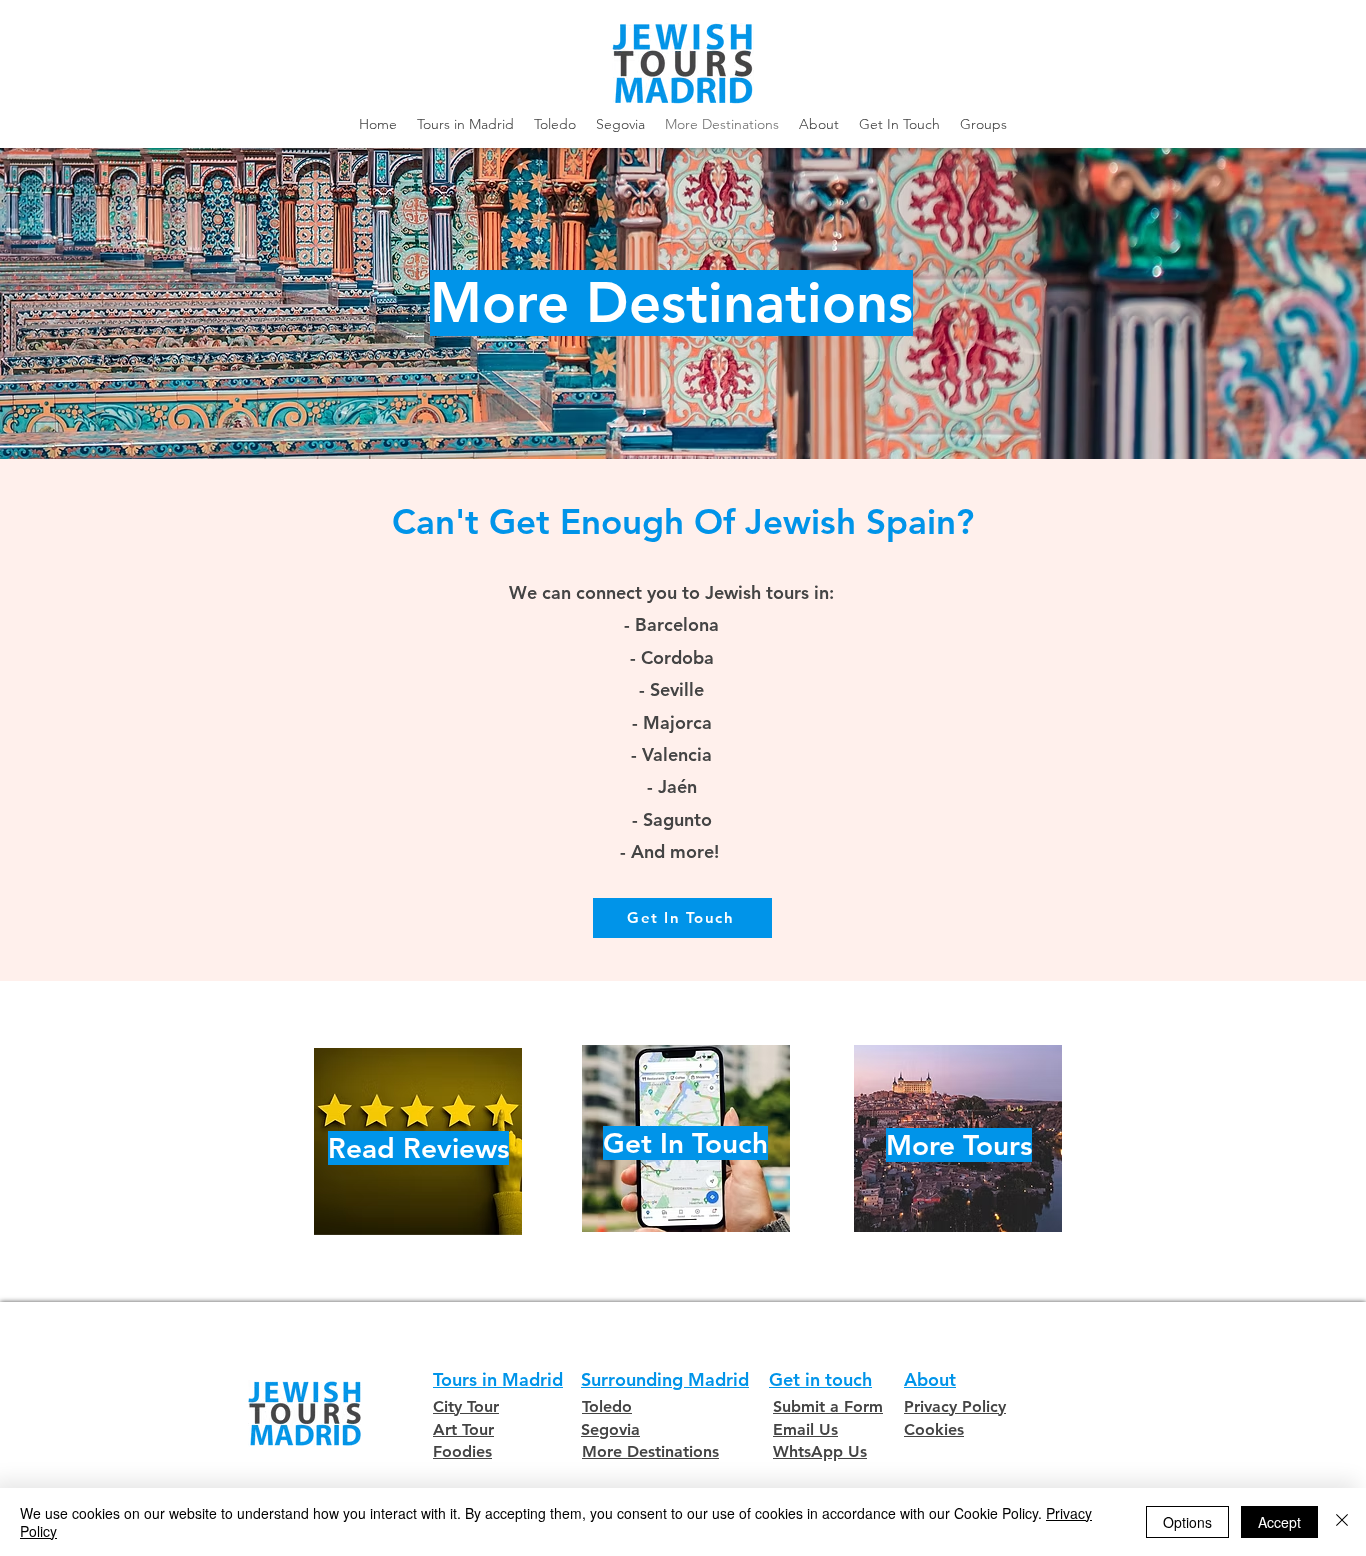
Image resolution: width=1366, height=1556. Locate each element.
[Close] (1342, 1522)
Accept (1279, 1522)
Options (1187, 1522)
